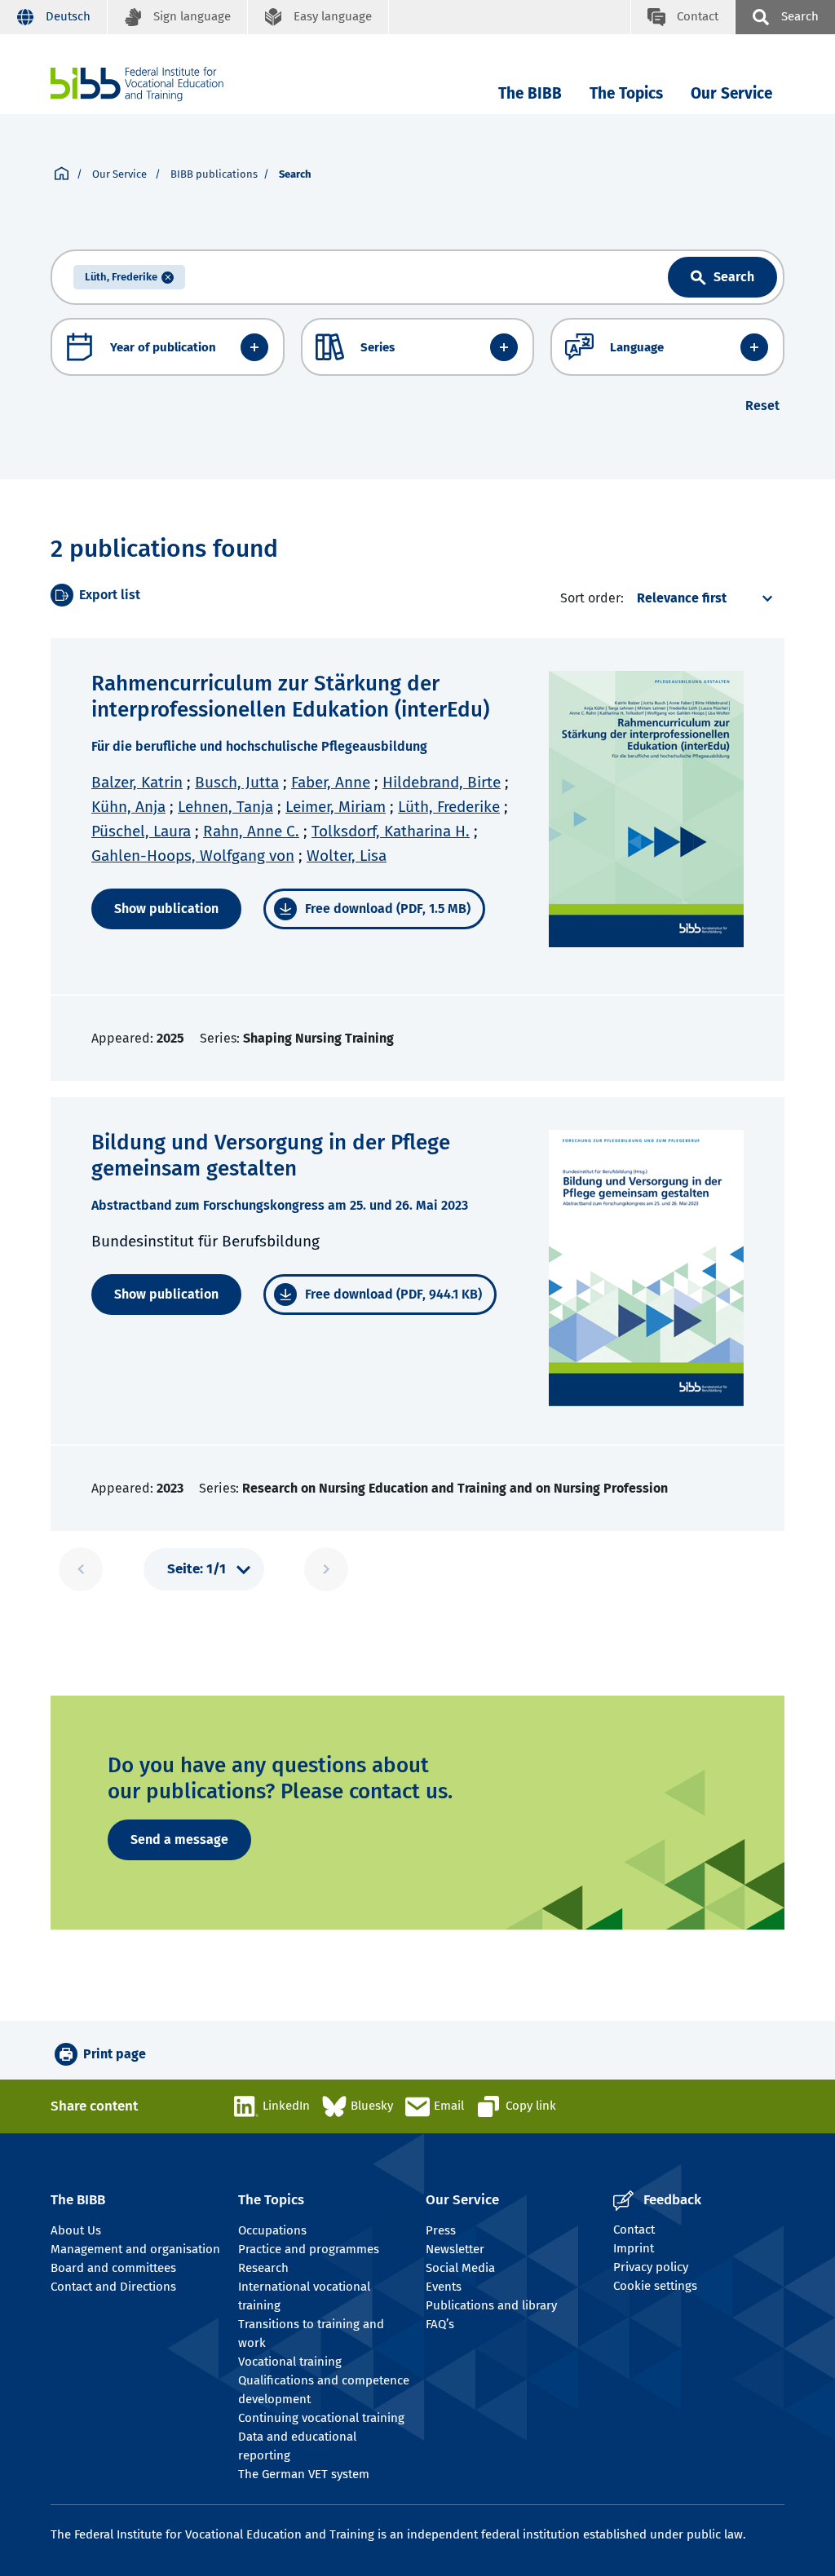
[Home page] (62, 174)
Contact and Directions (113, 2287)
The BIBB (530, 93)
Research (263, 2268)
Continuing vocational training (321, 2418)
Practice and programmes (309, 2249)
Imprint (634, 2248)
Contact (634, 2230)
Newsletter (455, 2249)
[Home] (137, 84)
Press (441, 2230)
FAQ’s (440, 2324)
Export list (110, 595)
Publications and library (491, 2305)
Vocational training (290, 2362)
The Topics (626, 93)
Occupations (272, 2230)
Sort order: (592, 598)
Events (444, 2287)
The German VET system (304, 2474)
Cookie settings (655, 2286)
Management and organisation (135, 2249)
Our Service (731, 93)
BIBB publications (214, 174)
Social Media (460, 2268)
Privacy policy (651, 2267)
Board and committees (113, 2268)
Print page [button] (115, 2054)
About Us (76, 2230)
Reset (762, 406)
